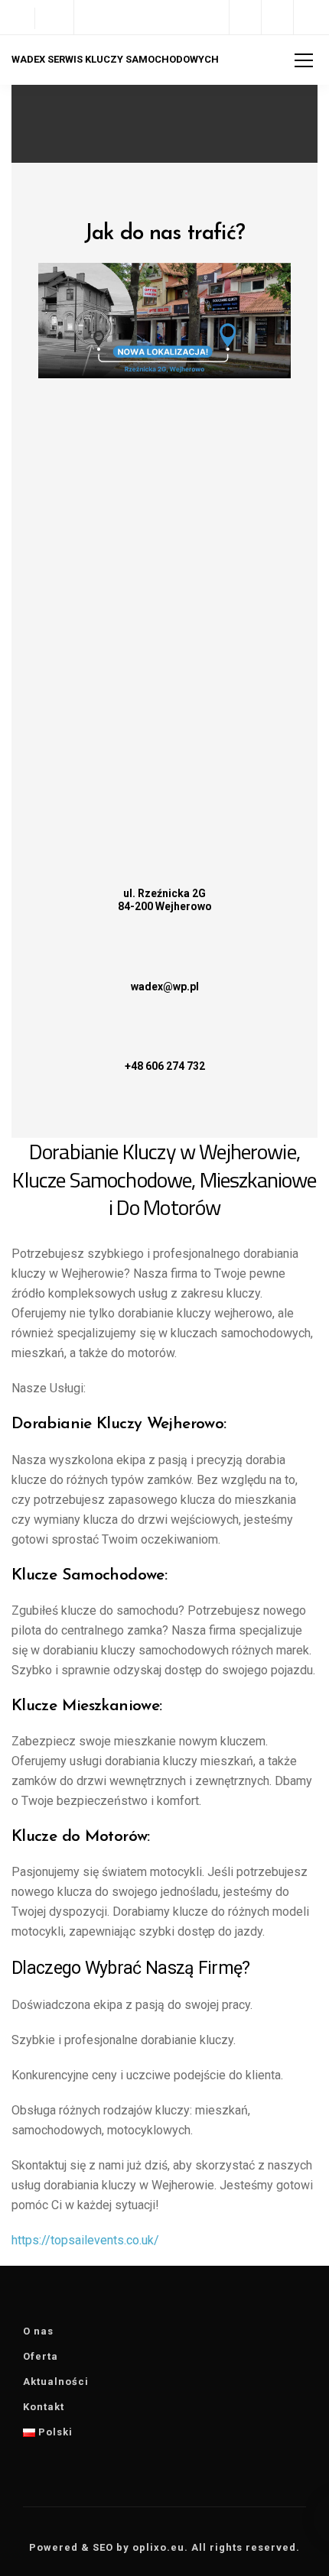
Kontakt (44, 2407)
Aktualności (56, 2382)
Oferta (41, 2356)
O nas (38, 2331)
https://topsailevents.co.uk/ (85, 2240)
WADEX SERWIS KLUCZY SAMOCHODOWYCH (115, 59)
